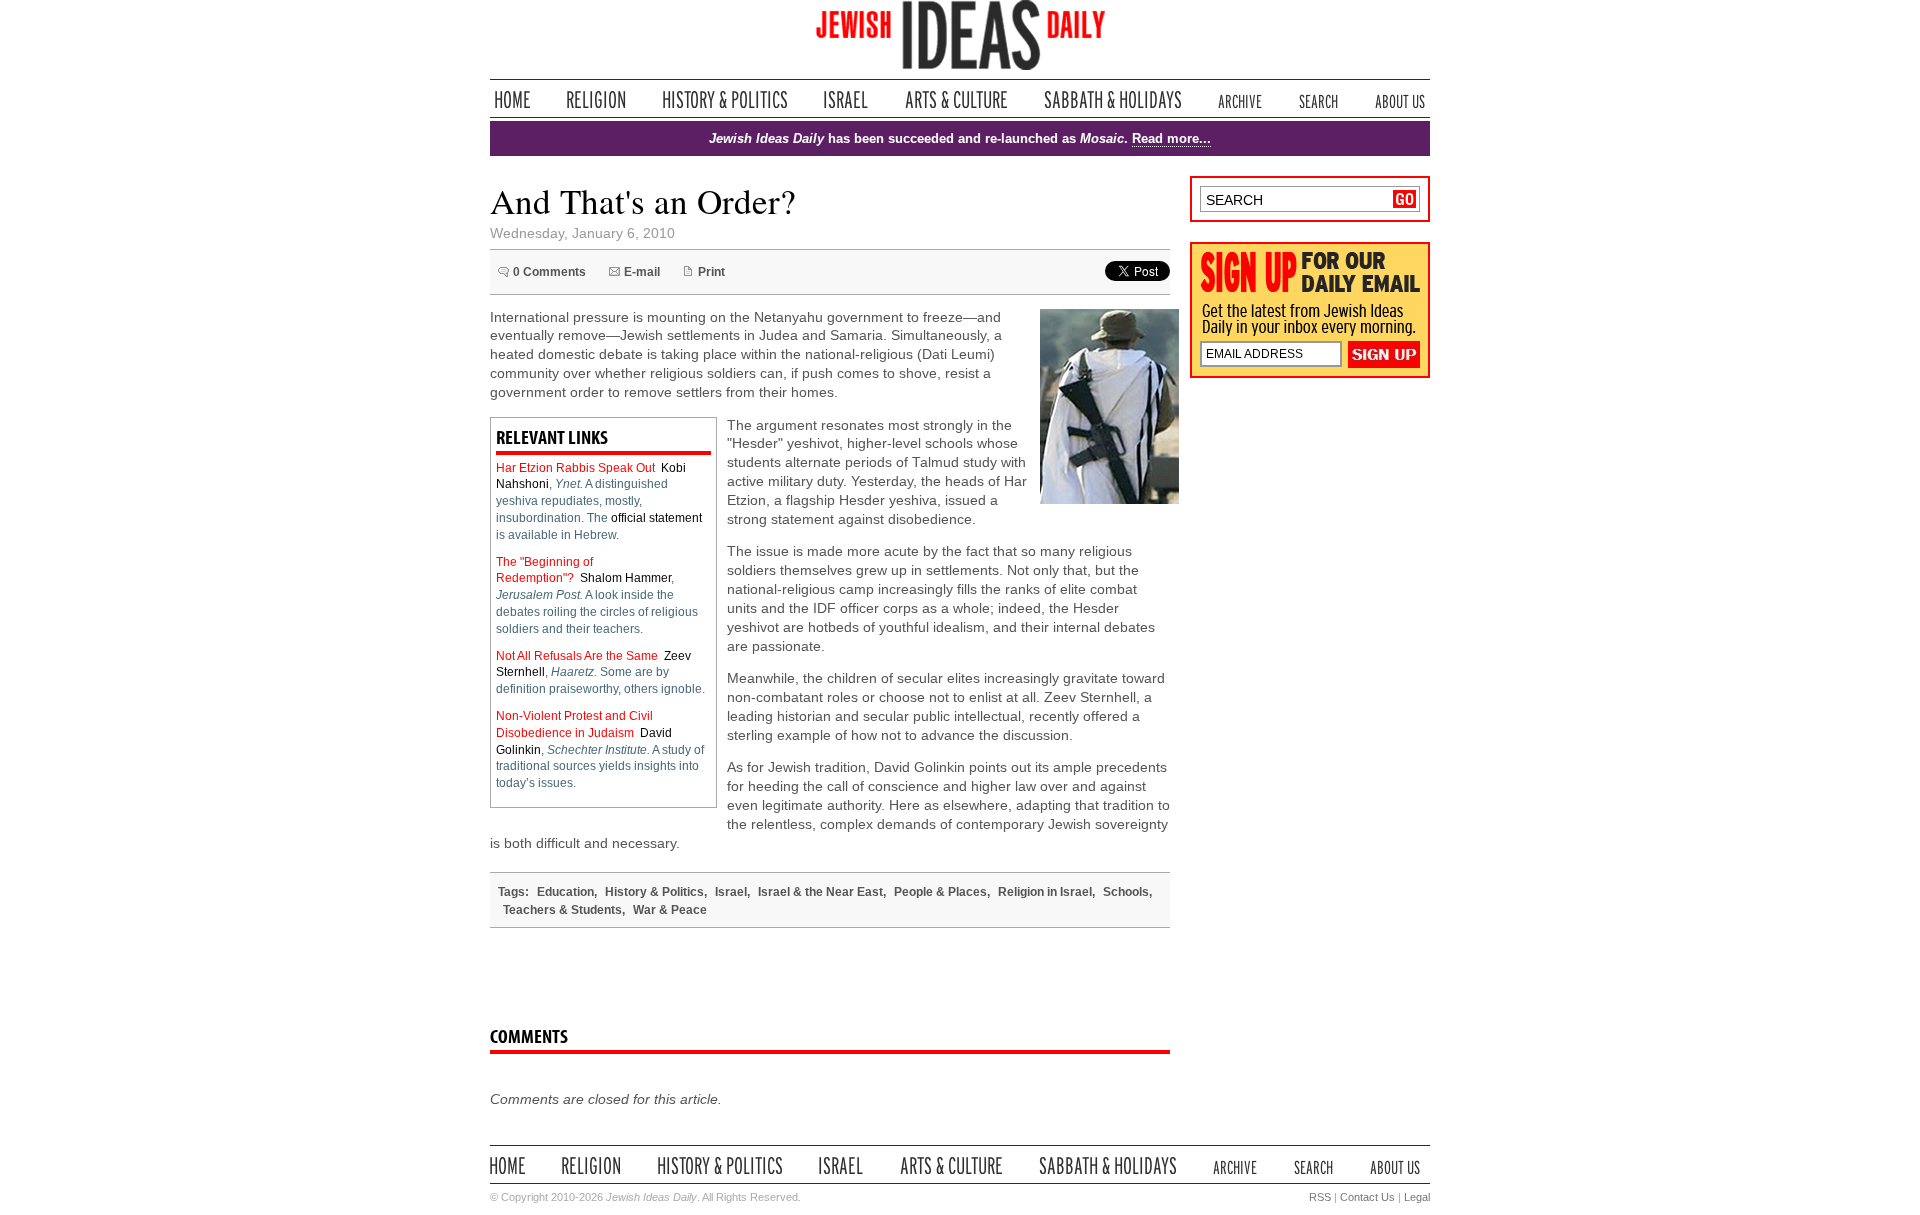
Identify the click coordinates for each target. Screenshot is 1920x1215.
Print (711, 272)
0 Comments (549, 272)
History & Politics (725, 99)
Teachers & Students (562, 910)
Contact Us (1367, 1197)
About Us (1400, 99)
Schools (1126, 892)
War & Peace (670, 910)
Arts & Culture (956, 99)
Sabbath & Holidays (1112, 99)
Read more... (1171, 138)
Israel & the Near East (820, 892)
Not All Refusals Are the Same (577, 656)
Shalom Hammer (625, 578)
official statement (656, 518)
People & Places (940, 892)
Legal (1417, 1197)
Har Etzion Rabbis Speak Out (575, 468)
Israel (846, 99)
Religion (596, 99)
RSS (1320, 1197)
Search (1318, 99)
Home (512, 99)
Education (565, 892)
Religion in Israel (1045, 892)
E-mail (642, 272)
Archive (1240, 99)
